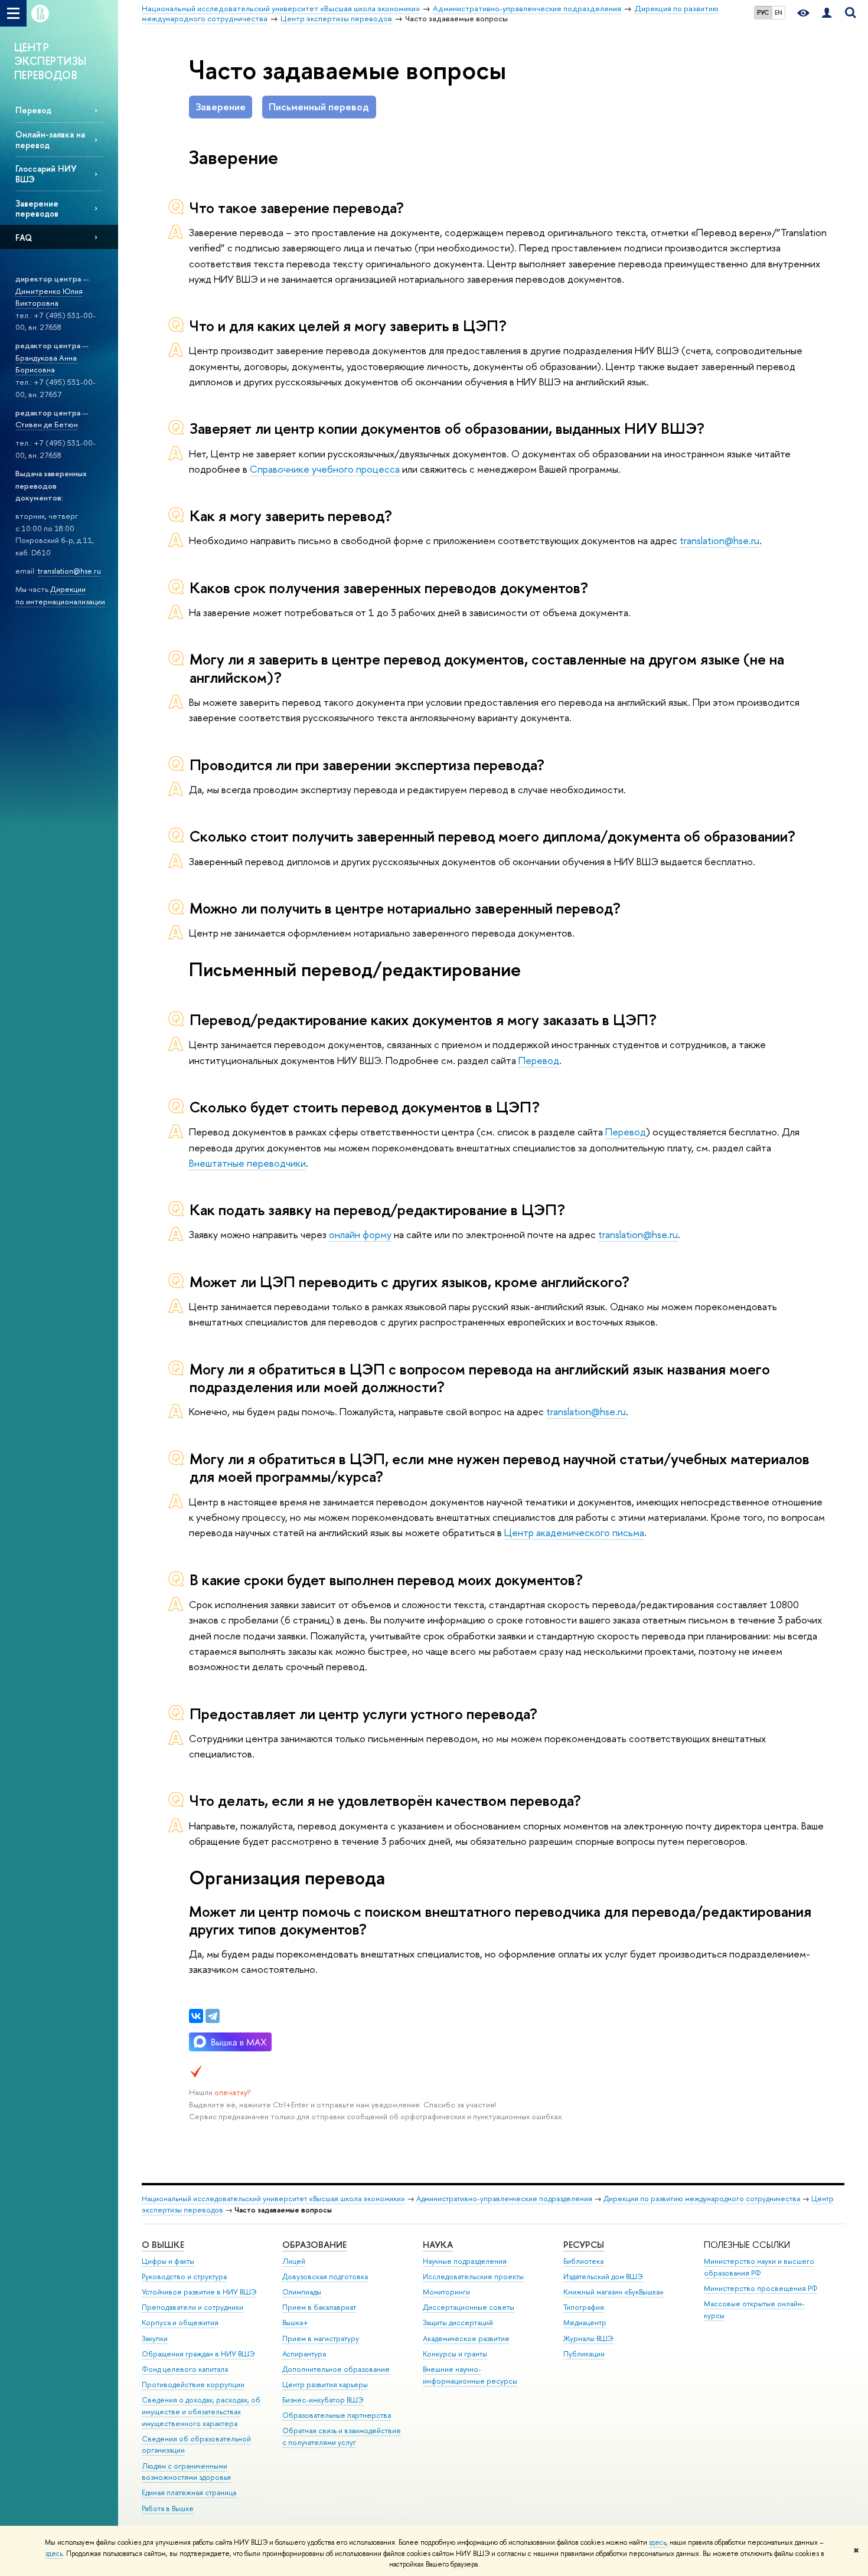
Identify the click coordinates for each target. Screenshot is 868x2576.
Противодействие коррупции (193, 2384)
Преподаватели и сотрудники (192, 2307)
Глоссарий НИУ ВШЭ (46, 174)
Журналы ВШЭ (588, 2338)
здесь (657, 2542)
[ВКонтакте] (196, 2016)
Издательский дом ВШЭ (603, 2276)
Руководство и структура (184, 2276)
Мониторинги (446, 2292)
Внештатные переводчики (247, 1163)
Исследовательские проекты (473, 2276)
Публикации (584, 2354)
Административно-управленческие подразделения (504, 2199)
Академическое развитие (466, 2338)
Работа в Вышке (168, 2508)
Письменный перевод (319, 107)
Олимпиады (302, 2292)
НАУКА (438, 2245)
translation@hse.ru (69, 571)
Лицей (294, 2261)
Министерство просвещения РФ (761, 2288)
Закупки (155, 2338)
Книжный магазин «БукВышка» (614, 2292)
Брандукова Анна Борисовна (46, 364)
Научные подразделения (465, 2261)
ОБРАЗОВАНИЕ (314, 2245)
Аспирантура (304, 2354)
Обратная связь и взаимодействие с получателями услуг (342, 2436)
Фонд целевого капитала (185, 2369)
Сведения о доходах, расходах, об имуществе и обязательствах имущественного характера (201, 2412)
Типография (584, 2307)
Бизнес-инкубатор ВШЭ (323, 2400)
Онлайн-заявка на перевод (50, 139)
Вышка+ (295, 2323)
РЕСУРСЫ (584, 2245)
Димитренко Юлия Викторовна (49, 297)
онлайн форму (360, 1234)
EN (779, 12)
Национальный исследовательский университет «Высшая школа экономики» (273, 2199)
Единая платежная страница (189, 2492)
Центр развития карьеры (325, 2384)
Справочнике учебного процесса (325, 469)
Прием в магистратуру (321, 2338)
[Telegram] (213, 2016)
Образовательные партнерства (337, 2415)
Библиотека (583, 2261)
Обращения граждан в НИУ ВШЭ (198, 2354)
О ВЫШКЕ (163, 2245)
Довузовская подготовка (325, 2276)
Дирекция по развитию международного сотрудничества (702, 2199)
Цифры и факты (168, 2261)
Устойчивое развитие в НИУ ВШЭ (199, 2292)
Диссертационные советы (469, 2307)
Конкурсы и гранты (455, 2354)
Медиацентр (585, 2323)
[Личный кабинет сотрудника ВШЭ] (827, 13)
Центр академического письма (574, 1532)
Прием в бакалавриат (319, 2307)
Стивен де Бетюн (47, 424)
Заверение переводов (37, 208)
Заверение (221, 107)
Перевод (33, 110)
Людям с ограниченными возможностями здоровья (186, 2472)
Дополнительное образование (336, 2369)
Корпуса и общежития (180, 2323)
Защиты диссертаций (458, 2323)
